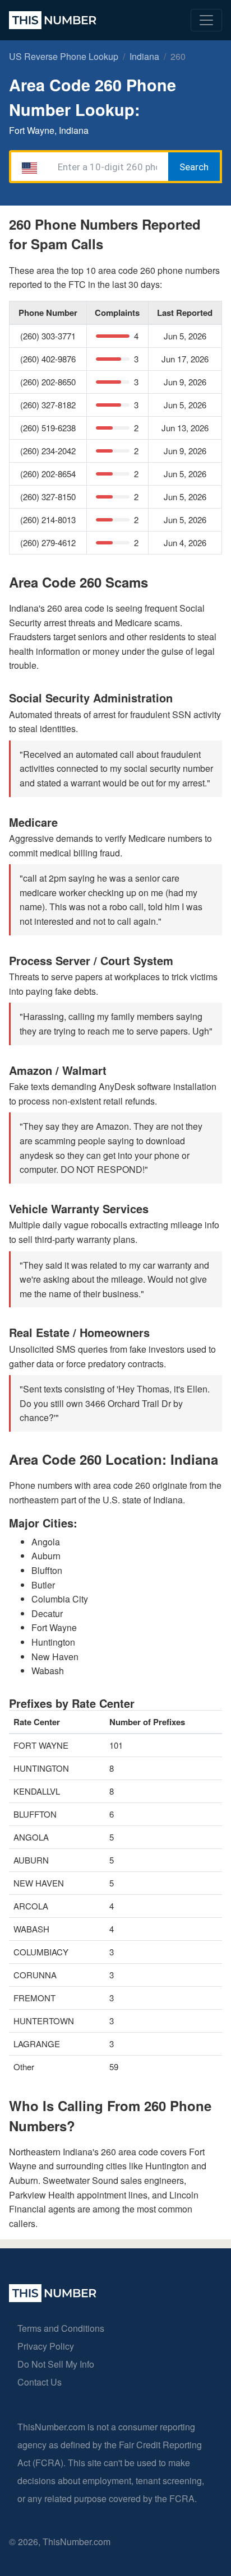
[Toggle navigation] (206, 20)
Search (194, 167)
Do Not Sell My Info (56, 2364)
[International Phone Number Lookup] (53, 20)
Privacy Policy (46, 2346)
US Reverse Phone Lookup (64, 56)
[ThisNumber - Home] (53, 2298)
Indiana (144, 56)
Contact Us (40, 2382)
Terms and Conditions (61, 2328)
